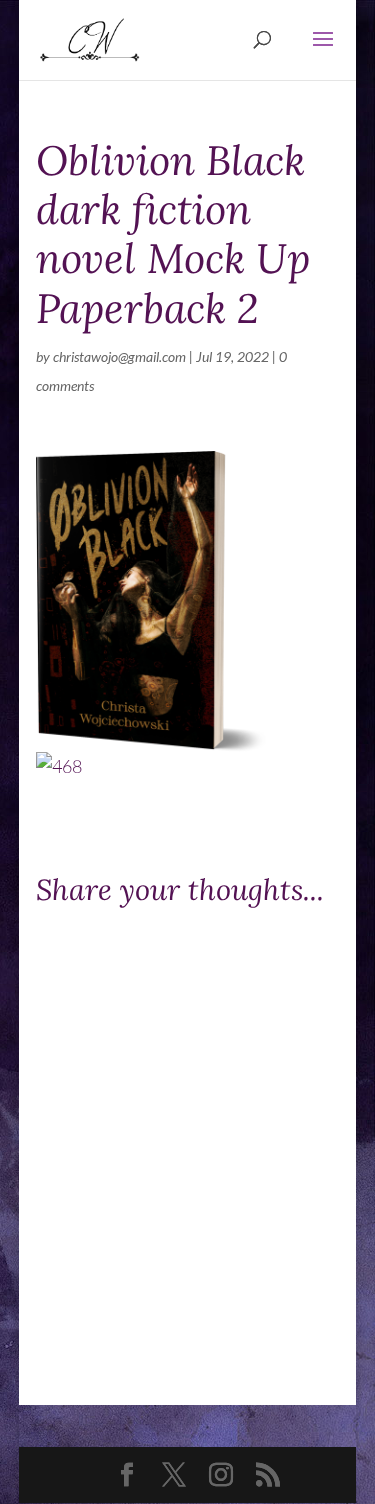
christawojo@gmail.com (119, 356)
